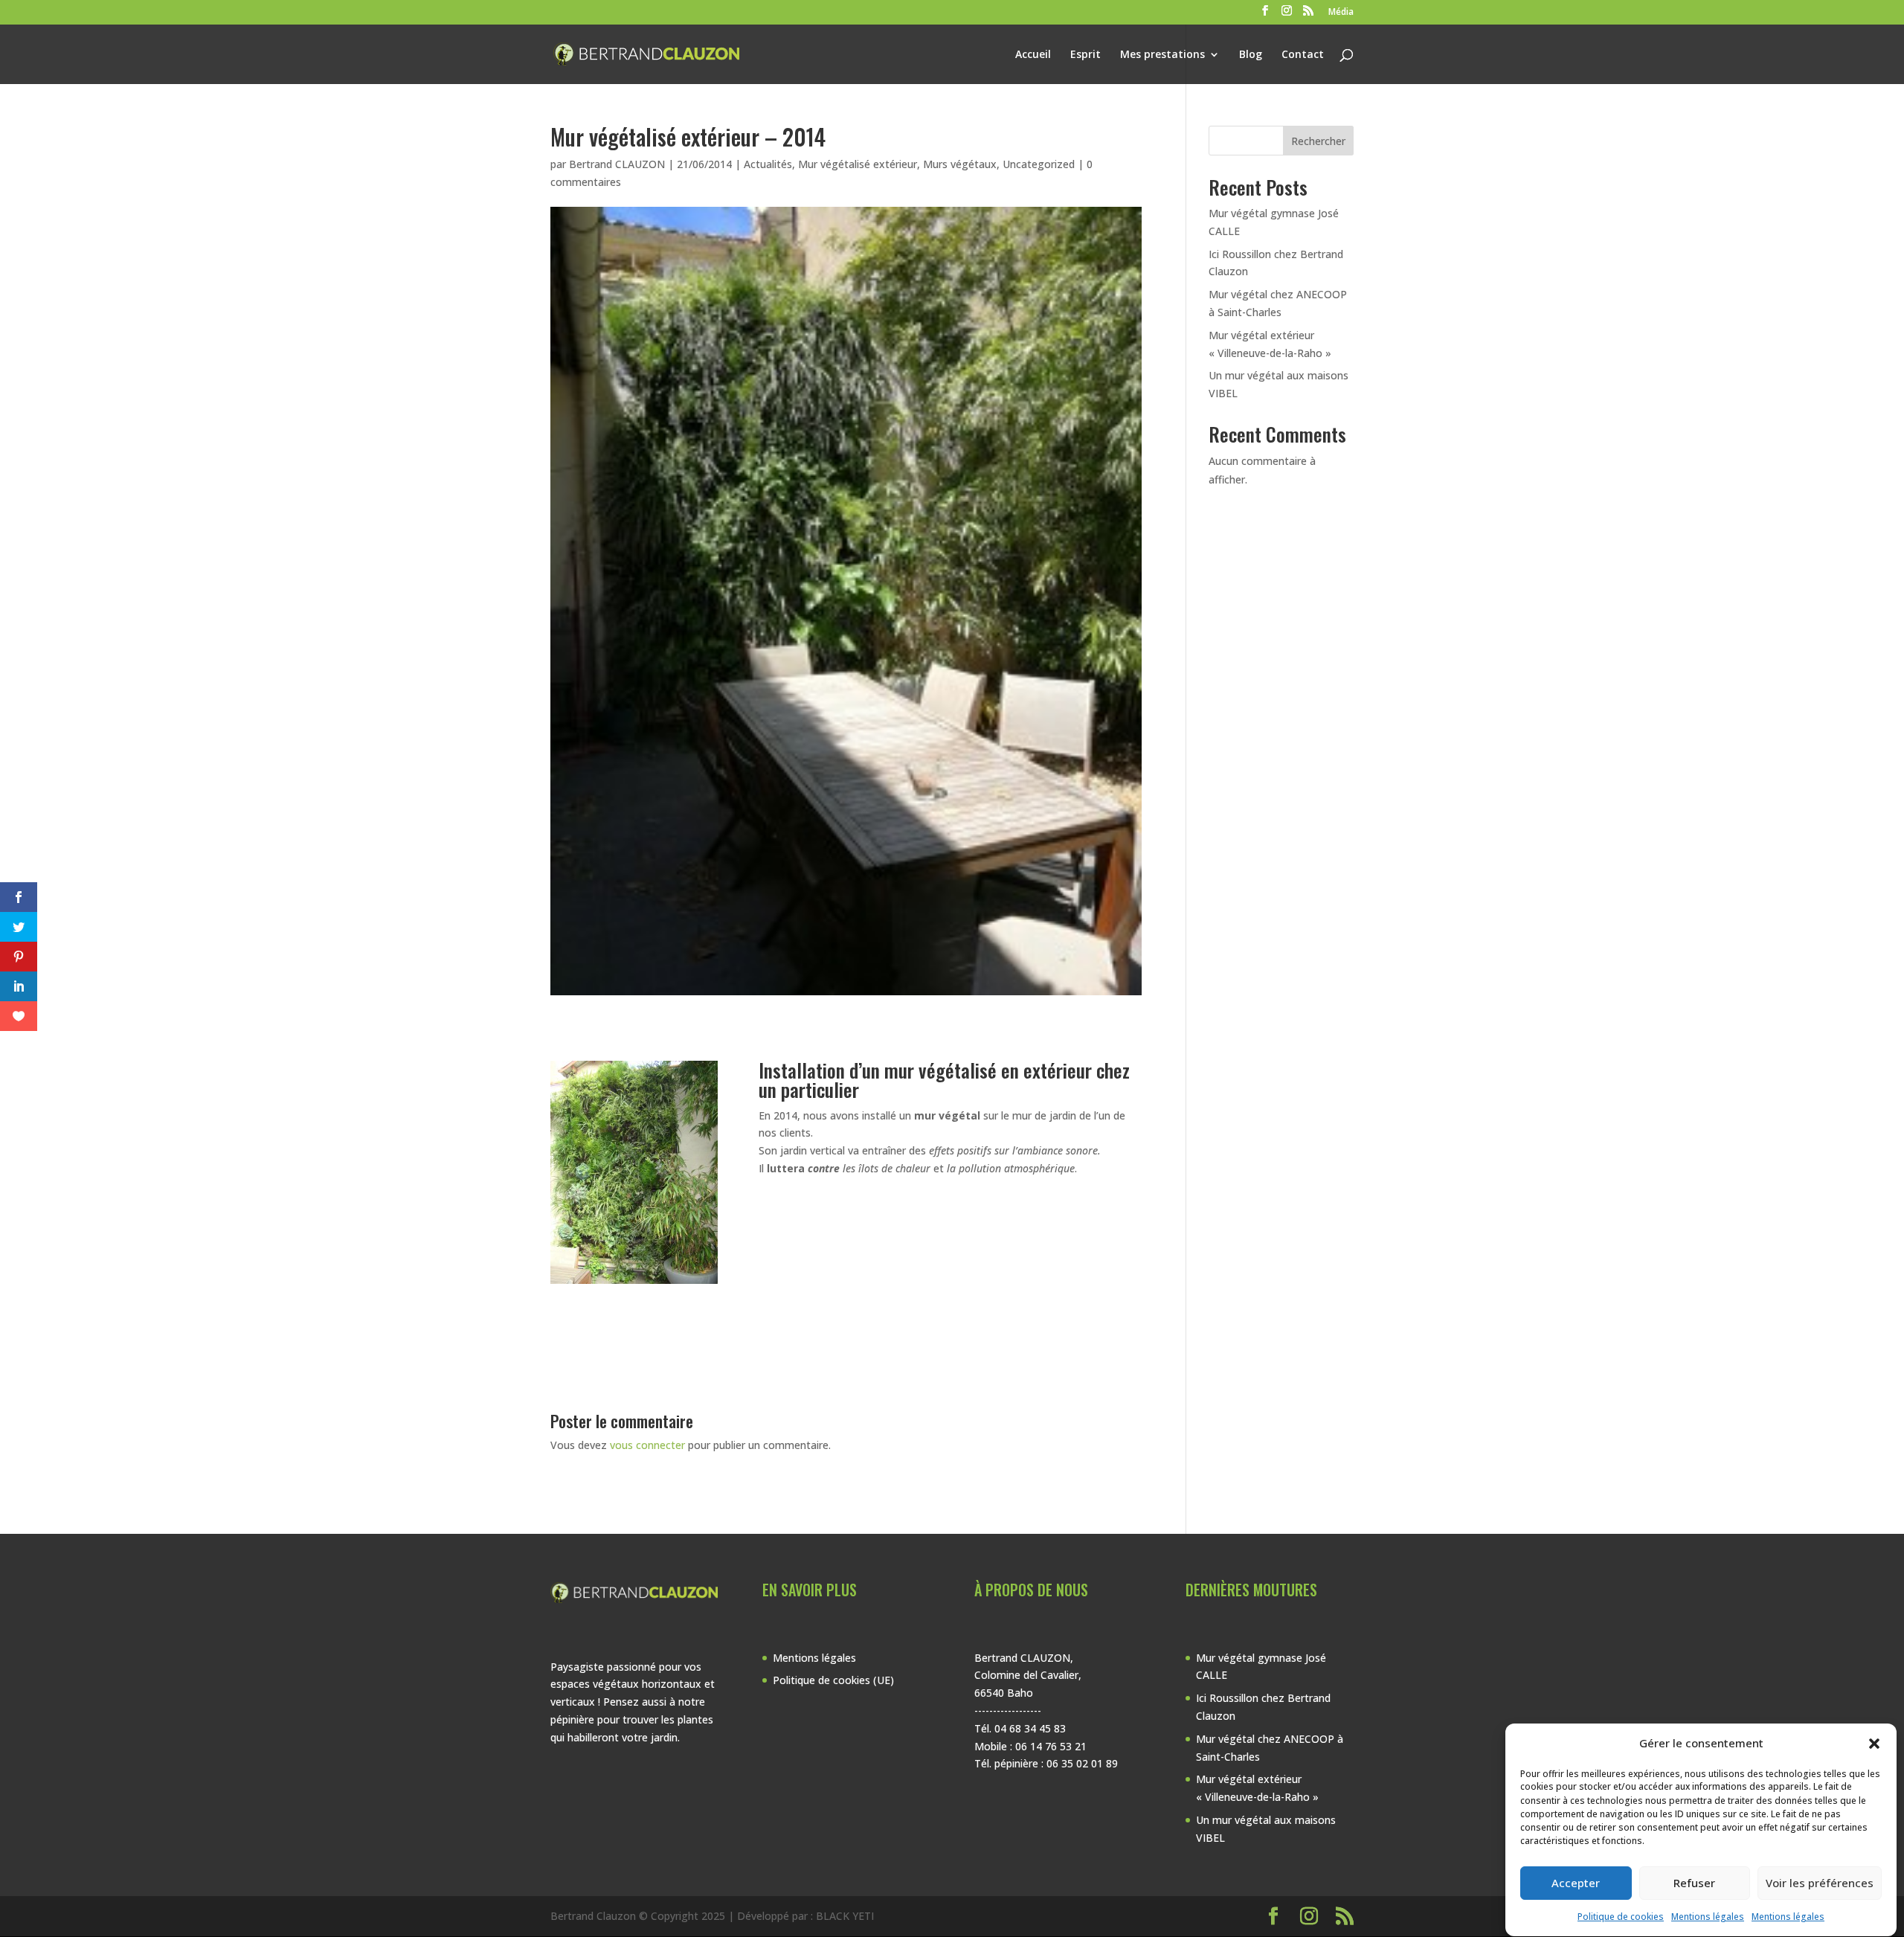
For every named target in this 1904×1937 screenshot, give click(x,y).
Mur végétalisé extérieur (858, 164)
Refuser (1694, 1883)
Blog (1251, 55)
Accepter (1576, 1883)
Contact (1303, 55)
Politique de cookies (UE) (833, 1680)
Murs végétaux (960, 164)
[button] (1874, 1744)
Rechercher (1318, 141)
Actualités (768, 164)
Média (1341, 13)
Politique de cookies (1621, 1917)
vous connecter (647, 1445)
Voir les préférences (1820, 1883)
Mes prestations (1162, 55)
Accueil (1033, 55)
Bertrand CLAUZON (617, 164)
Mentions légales (1708, 1917)
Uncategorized (1039, 164)
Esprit (1086, 55)
